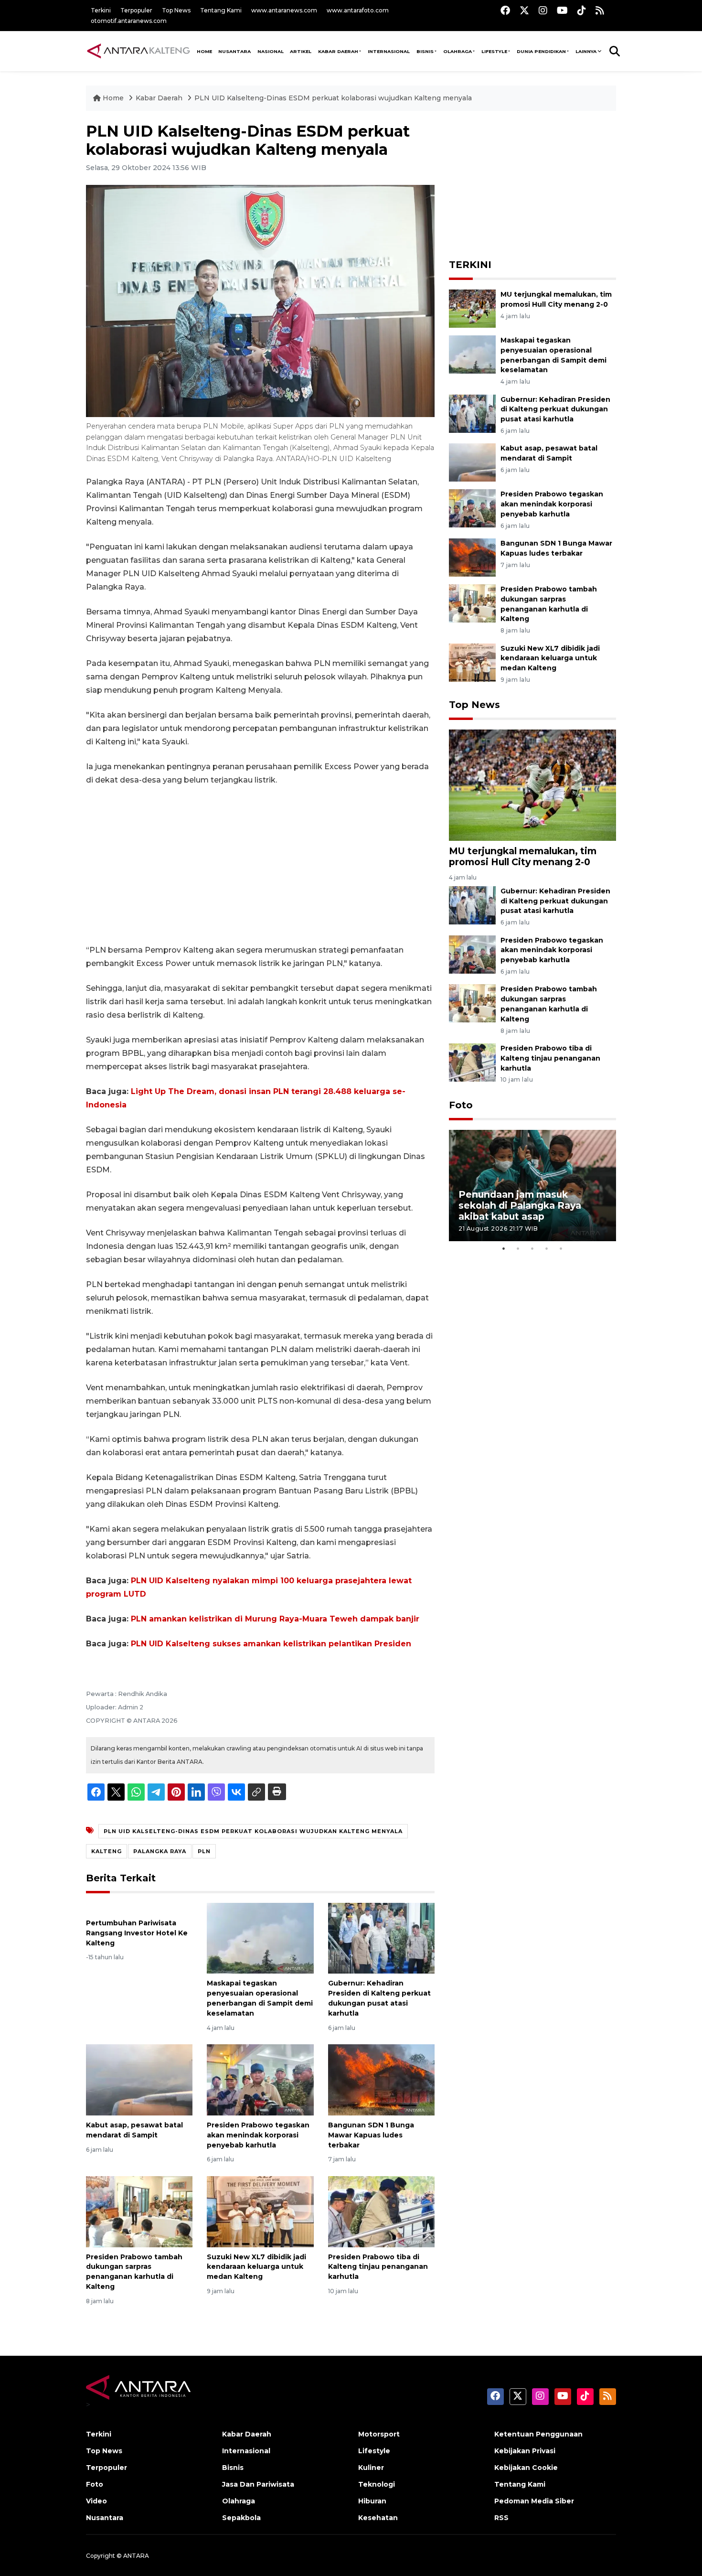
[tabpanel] (532, 1186)
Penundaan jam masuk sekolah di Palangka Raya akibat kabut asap (520, 1205)
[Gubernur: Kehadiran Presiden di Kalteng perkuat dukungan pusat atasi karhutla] (381, 1937)
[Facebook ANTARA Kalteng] (505, 10)
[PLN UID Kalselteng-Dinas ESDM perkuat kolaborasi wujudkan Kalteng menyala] (532, 785)
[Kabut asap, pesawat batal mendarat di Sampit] (139, 2079)
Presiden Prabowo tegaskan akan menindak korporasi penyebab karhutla (258, 2135)
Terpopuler (136, 10)
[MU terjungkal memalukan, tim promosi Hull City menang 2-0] (472, 308)
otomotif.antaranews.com (129, 21)
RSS (501, 2518)
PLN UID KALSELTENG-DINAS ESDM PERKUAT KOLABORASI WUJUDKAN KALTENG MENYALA (253, 1831)
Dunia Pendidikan (541, 51)
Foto (461, 1105)
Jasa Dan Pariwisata (258, 2484)
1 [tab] (504, 1248)
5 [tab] (561, 1248)
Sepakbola (241, 2518)
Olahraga (457, 51)
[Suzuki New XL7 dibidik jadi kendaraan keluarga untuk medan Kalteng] (260, 2211)
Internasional (389, 51)
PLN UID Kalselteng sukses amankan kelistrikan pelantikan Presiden (271, 1644)
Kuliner (371, 2468)
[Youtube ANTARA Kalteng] (562, 10)
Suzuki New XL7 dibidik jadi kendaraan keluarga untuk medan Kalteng (256, 2267)
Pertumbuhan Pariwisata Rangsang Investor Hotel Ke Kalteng (137, 1933)
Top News (176, 10)
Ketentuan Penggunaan (538, 2434)
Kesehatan (378, 2518)
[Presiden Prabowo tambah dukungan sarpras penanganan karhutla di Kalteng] (139, 2211)
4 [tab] (547, 1248)
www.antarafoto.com (358, 10)
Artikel (301, 51)
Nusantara (105, 2518)
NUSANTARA (234, 51)
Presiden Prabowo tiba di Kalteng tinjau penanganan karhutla (378, 2267)
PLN (204, 1851)
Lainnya (586, 51)
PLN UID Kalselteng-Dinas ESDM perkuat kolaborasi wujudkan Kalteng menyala (333, 98)
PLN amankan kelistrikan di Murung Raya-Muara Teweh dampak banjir (275, 1619)
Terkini (101, 10)
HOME (204, 51)
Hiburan (372, 2501)
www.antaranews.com (284, 10)
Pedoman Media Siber (534, 2501)
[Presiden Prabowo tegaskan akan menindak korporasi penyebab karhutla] (260, 2079)
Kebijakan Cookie (526, 2468)
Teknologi (377, 2484)
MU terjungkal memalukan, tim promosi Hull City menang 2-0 (523, 856)
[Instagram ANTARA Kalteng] (543, 10)
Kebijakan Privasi (525, 2451)
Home (113, 98)
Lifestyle (494, 51)
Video (96, 2501)
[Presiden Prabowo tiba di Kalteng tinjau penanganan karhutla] (381, 2211)
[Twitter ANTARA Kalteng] (524, 10)
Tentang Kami (221, 10)
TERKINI (470, 265)
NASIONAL (271, 51)
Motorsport (379, 2434)
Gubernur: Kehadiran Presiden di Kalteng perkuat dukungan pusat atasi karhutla (555, 409)
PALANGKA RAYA (160, 1851)
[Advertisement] (260, 865)
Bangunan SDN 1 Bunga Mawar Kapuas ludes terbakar (371, 2135)
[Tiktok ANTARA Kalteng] (582, 10)
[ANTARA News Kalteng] (138, 51)
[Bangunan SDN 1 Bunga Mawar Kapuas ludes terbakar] (381, 2079)
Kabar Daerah (338, 51)
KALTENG (106, 1851)
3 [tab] (532, 1248)
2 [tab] (518, 1248)
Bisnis (425, 51)
